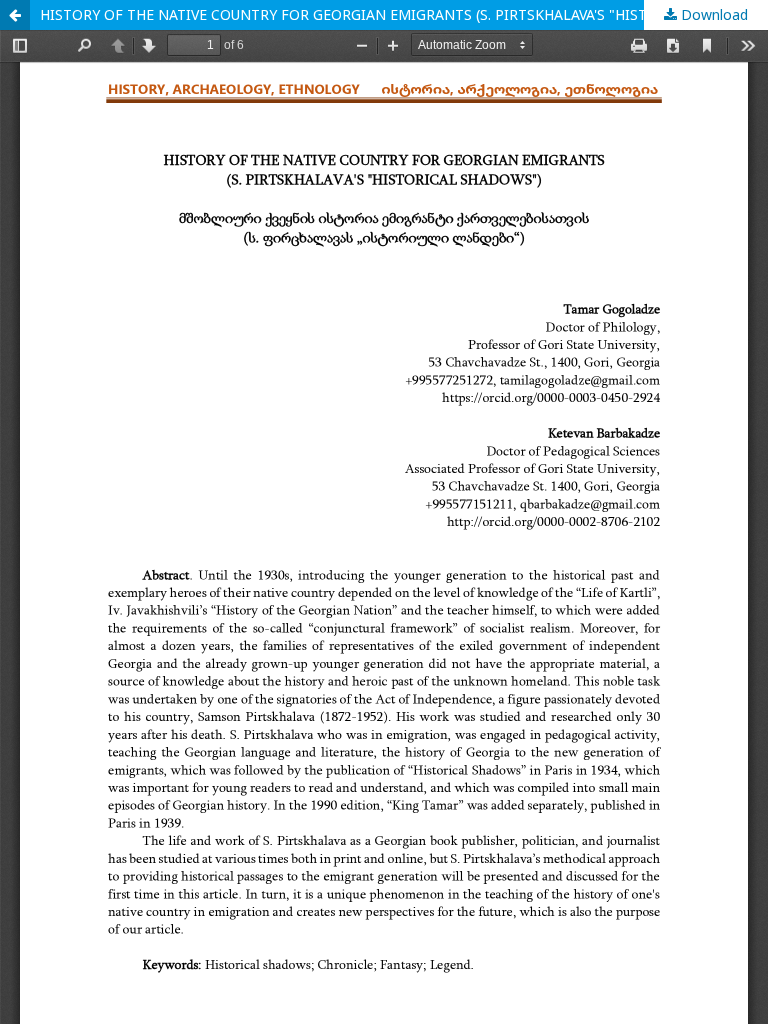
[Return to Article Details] (15, 15)
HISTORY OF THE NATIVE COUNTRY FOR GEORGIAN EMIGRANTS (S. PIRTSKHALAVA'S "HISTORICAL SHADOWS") (404, 14)
